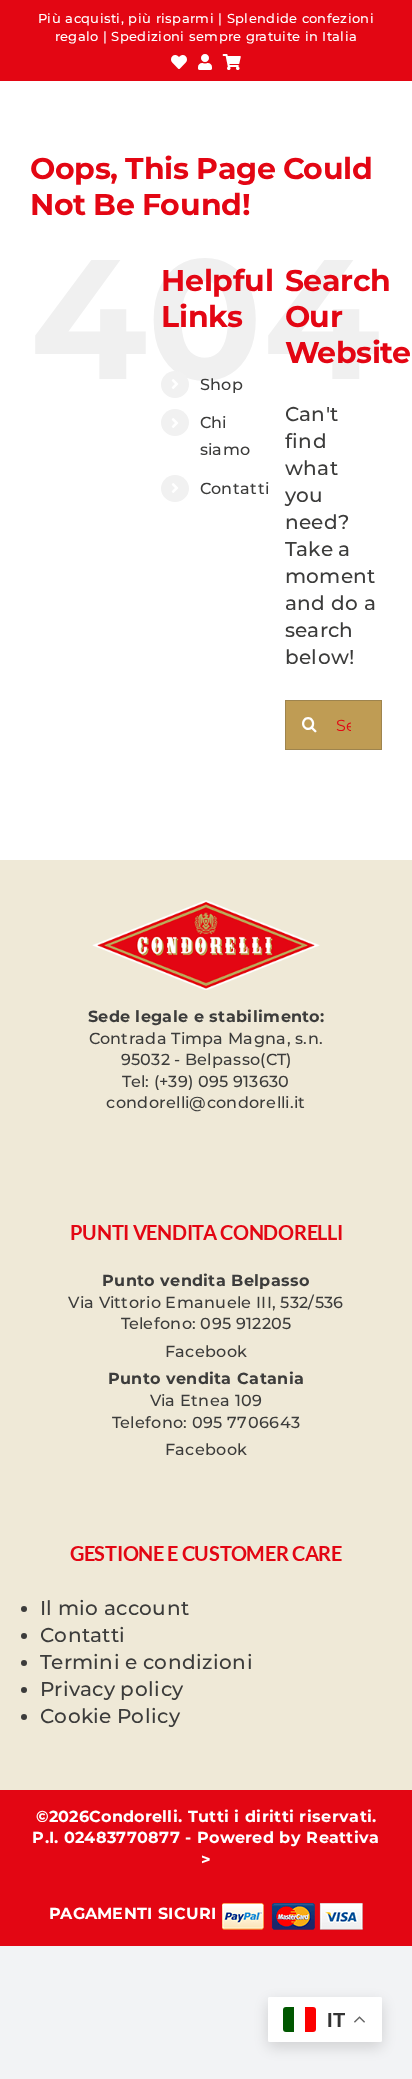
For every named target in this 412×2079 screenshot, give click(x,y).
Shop (221, 384)
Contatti (234, 488)
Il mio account (114, 1608)
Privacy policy (111, 1689)
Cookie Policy (110, 1716)
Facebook (206, 1351)
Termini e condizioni (146, 1662)
